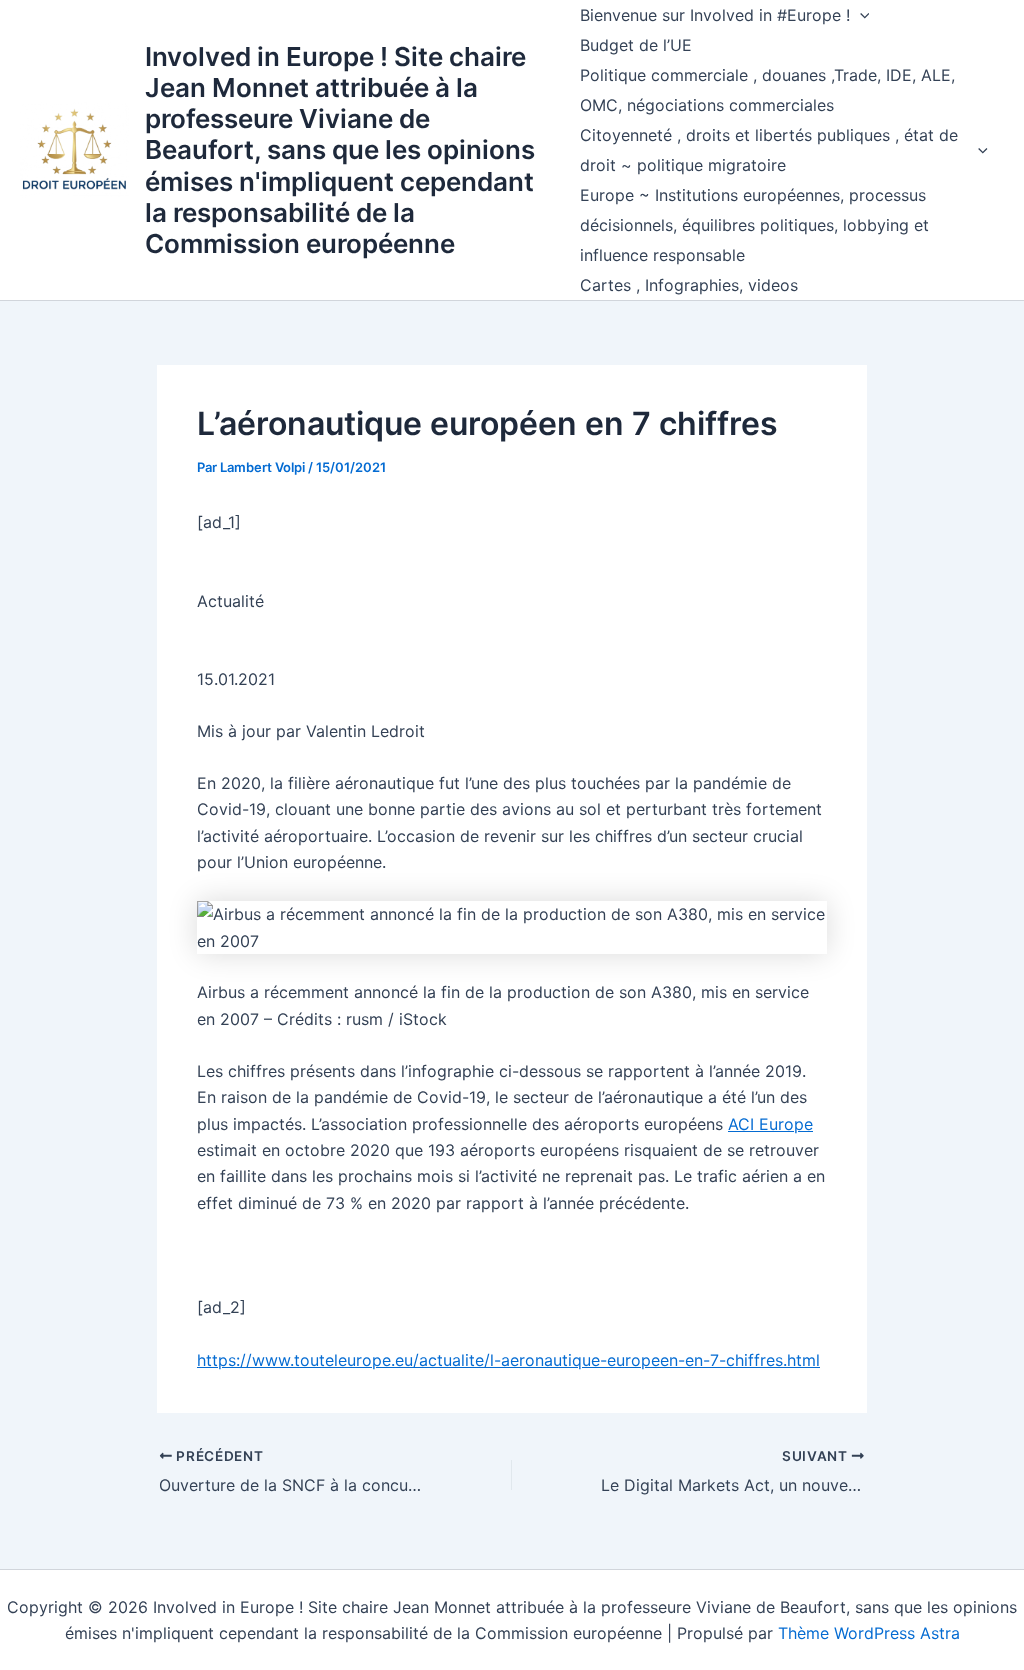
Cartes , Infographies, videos (689, 285)
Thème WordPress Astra (869, 1633)
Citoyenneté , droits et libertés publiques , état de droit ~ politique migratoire (769, 150)
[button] (860, 15)
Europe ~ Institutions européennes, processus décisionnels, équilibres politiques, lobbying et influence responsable (754, 225)
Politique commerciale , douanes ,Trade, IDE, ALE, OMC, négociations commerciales (767, 90)
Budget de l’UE (636, 45)
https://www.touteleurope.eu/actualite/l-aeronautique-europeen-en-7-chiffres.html (508, 1360)
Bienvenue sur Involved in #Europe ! (715, 15)
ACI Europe (770, 1124)
